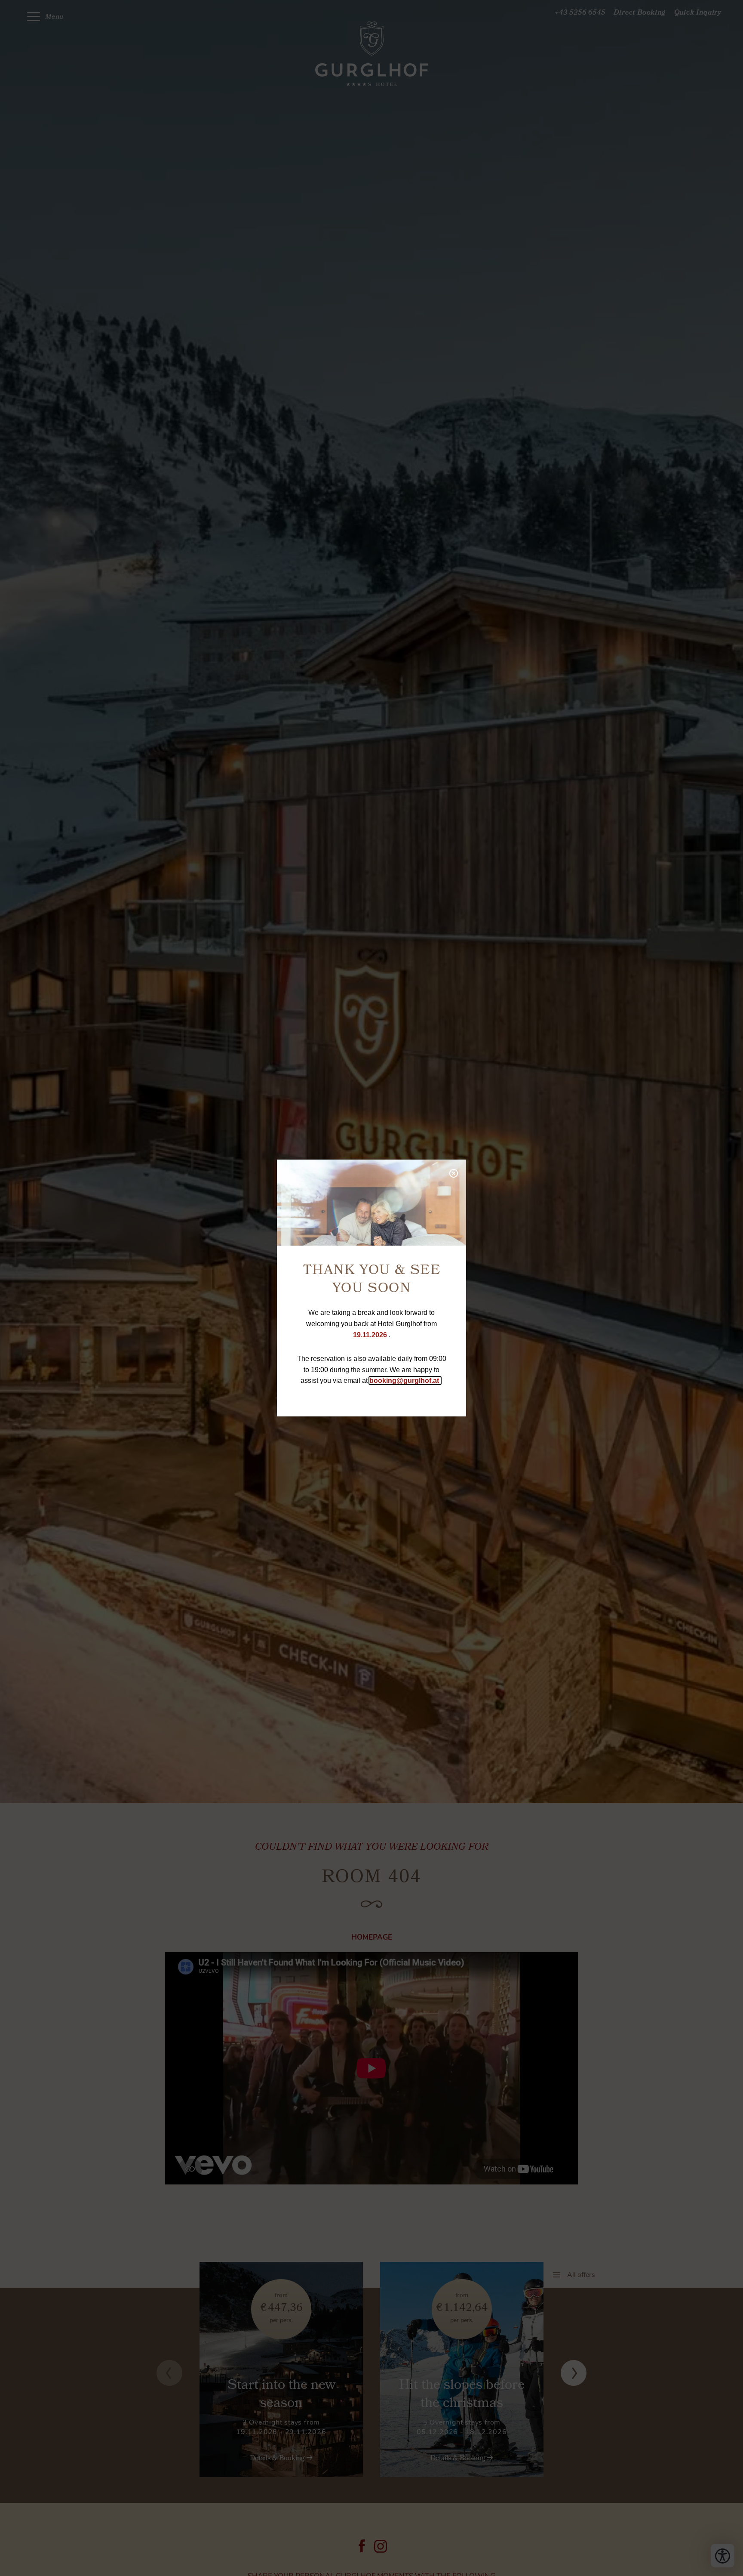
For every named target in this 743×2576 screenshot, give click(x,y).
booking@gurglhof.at (405, 1381)
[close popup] (453, 1172)
